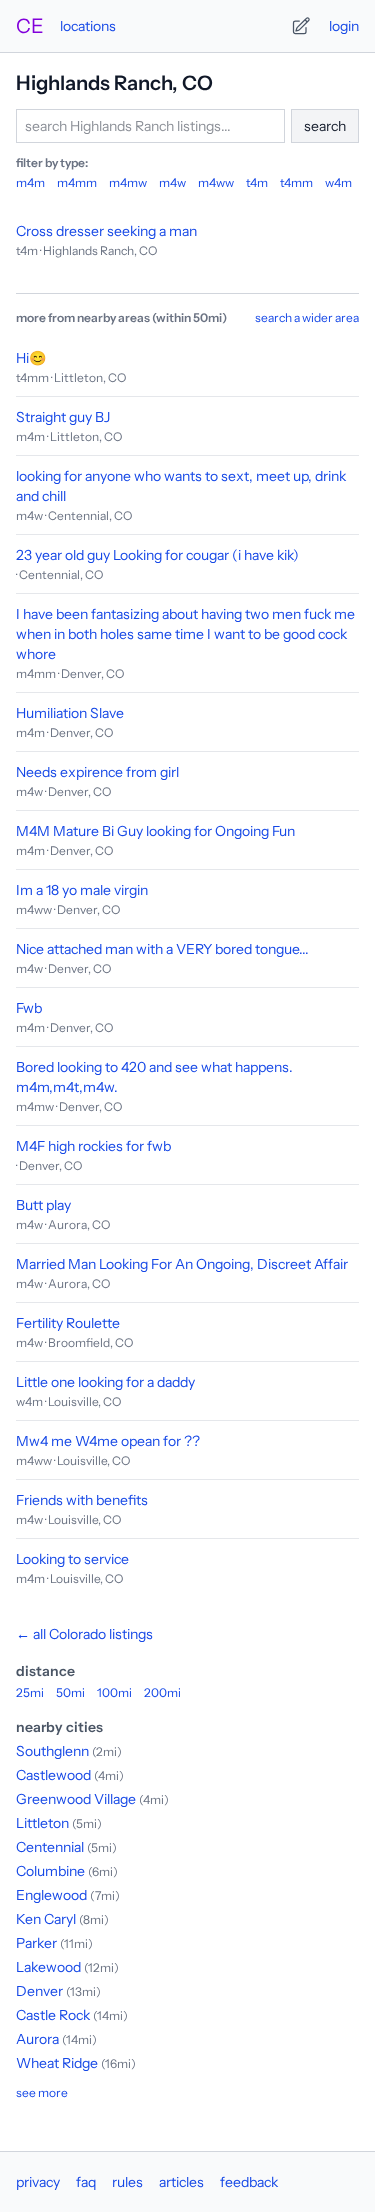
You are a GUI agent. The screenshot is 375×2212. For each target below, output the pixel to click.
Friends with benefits (82, 1500)
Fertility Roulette (68, 1323)
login (344, 26)
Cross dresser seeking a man (106, 231)
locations (88, 26)
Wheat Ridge (57, 2063)
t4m (257, 182)
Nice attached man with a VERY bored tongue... (162, 949)
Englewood (51, 1895)
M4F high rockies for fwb (93, 1146)
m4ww (216, 182)
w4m (338, 182)
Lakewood (48, 1967)
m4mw (128, 182)
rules (127, 2182)
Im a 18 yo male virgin (82, 890)
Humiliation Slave (70, 713)
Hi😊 (31, 358)
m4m (30, 182)
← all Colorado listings (84, 1634)
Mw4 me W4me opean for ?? (108, 1441)
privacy (38, 2182)
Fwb (29, 1008)
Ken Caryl (46, 1919)
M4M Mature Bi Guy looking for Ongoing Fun (155, 831)
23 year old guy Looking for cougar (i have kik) (157, 555)
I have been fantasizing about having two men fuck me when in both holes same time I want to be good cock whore (185, 634)
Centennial (50, 1847)
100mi (114, 1692)
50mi (70, 1692)
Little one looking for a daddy (105, 1382)
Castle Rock (53, 2015)
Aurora (37, 2039)
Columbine (50, 1871)
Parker (36, 1943)
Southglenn (52, 1751)
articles (181, 2182)
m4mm (77, 182)
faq (86, 2182)
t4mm (296, 182)
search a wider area (307, 317)
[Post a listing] (301, 26)
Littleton (42, 1823)
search (325, 126)
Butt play (43, 1205)
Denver (39, 1991)
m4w (172, 182)
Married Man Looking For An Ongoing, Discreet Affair (182, 1264)
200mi (162, 1692)
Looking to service (72, 1559)
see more (42, 2092)
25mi (30, 1692)
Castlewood (53, 1775)
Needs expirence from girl (97, 772)
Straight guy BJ (63, 417)
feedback (249, 2182)
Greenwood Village (76, 1799)
